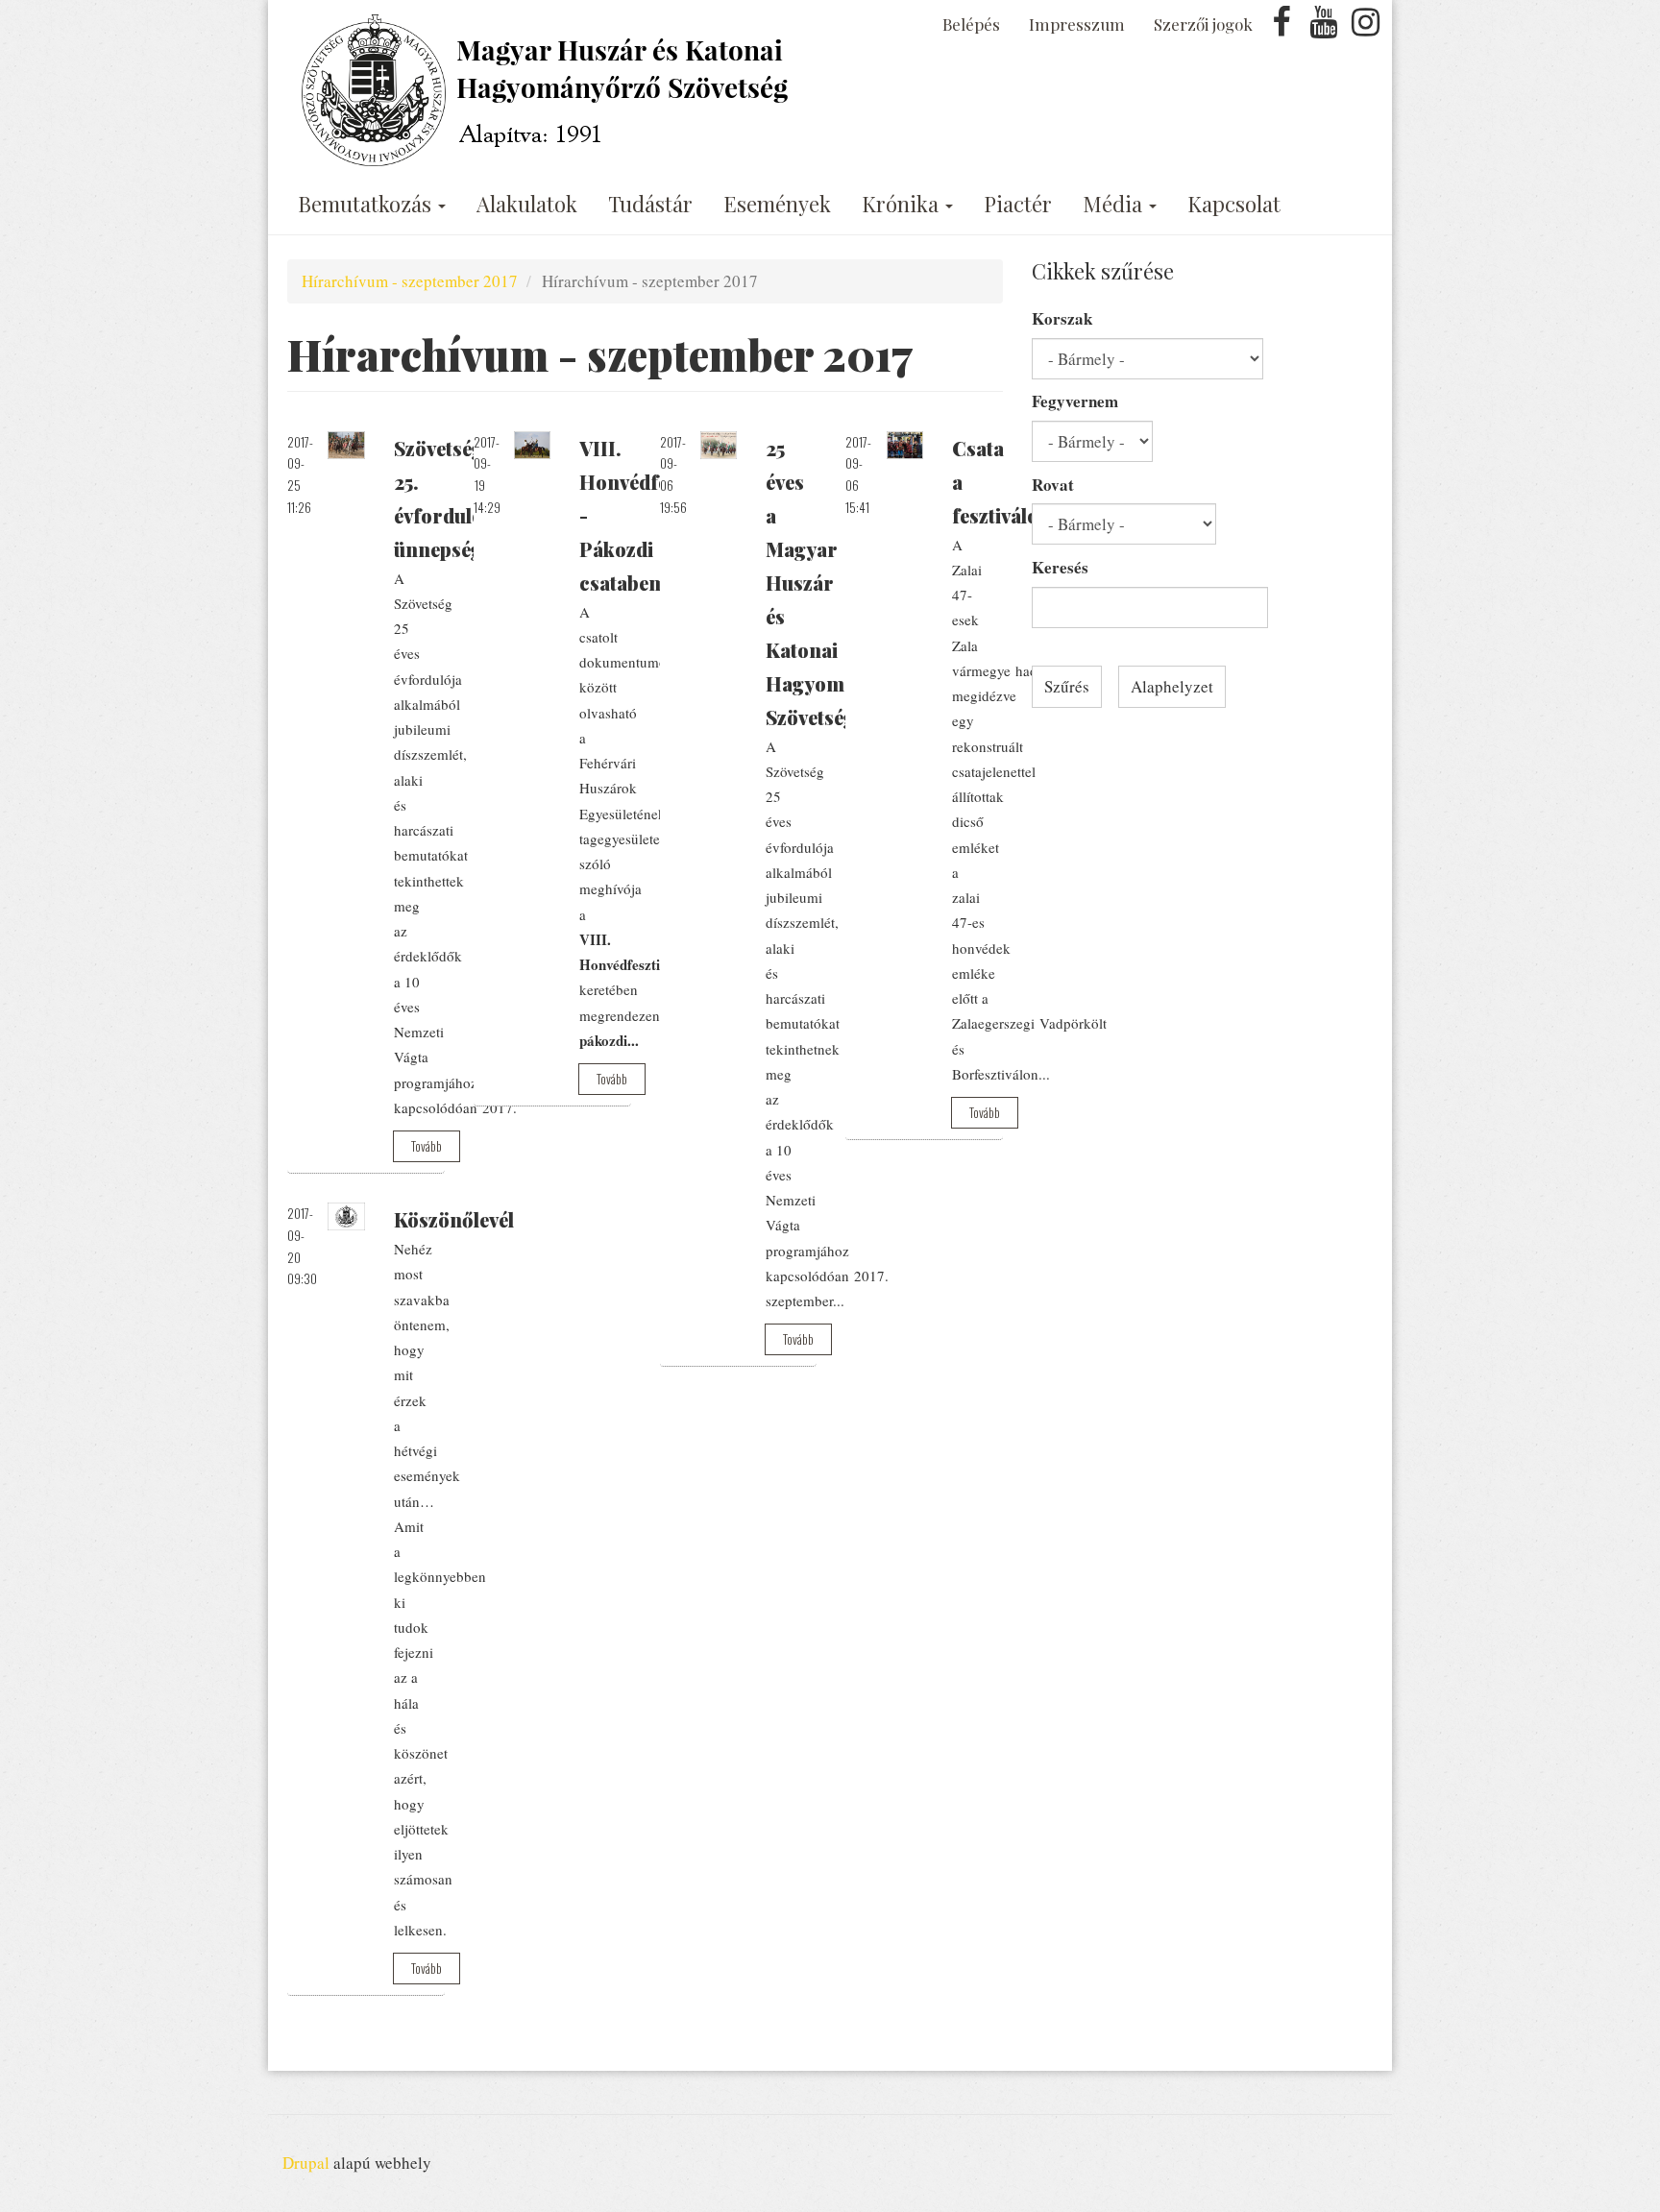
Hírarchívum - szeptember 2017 (410, 281)
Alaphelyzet (1172, 686)
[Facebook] (1282, 27)
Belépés (971, 24)
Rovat (1053, 485)
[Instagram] (1365, 27)
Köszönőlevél (454, 1219)
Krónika (903, 204)
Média (1115, 204)
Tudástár (650, 204)
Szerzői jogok (1203, 24)
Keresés (1060, 567)
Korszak (1062, 318)
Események (777, 204)
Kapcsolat (1234, 204)
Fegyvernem (1075, 401)
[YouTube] (1324, 27)
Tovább (427, 1146)
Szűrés (1067, 686)
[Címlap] (549, 90)
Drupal (306, 2163)
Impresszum (1077, 24)
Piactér (1018, 204)
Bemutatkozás (367, 204)
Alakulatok (527, 204)
